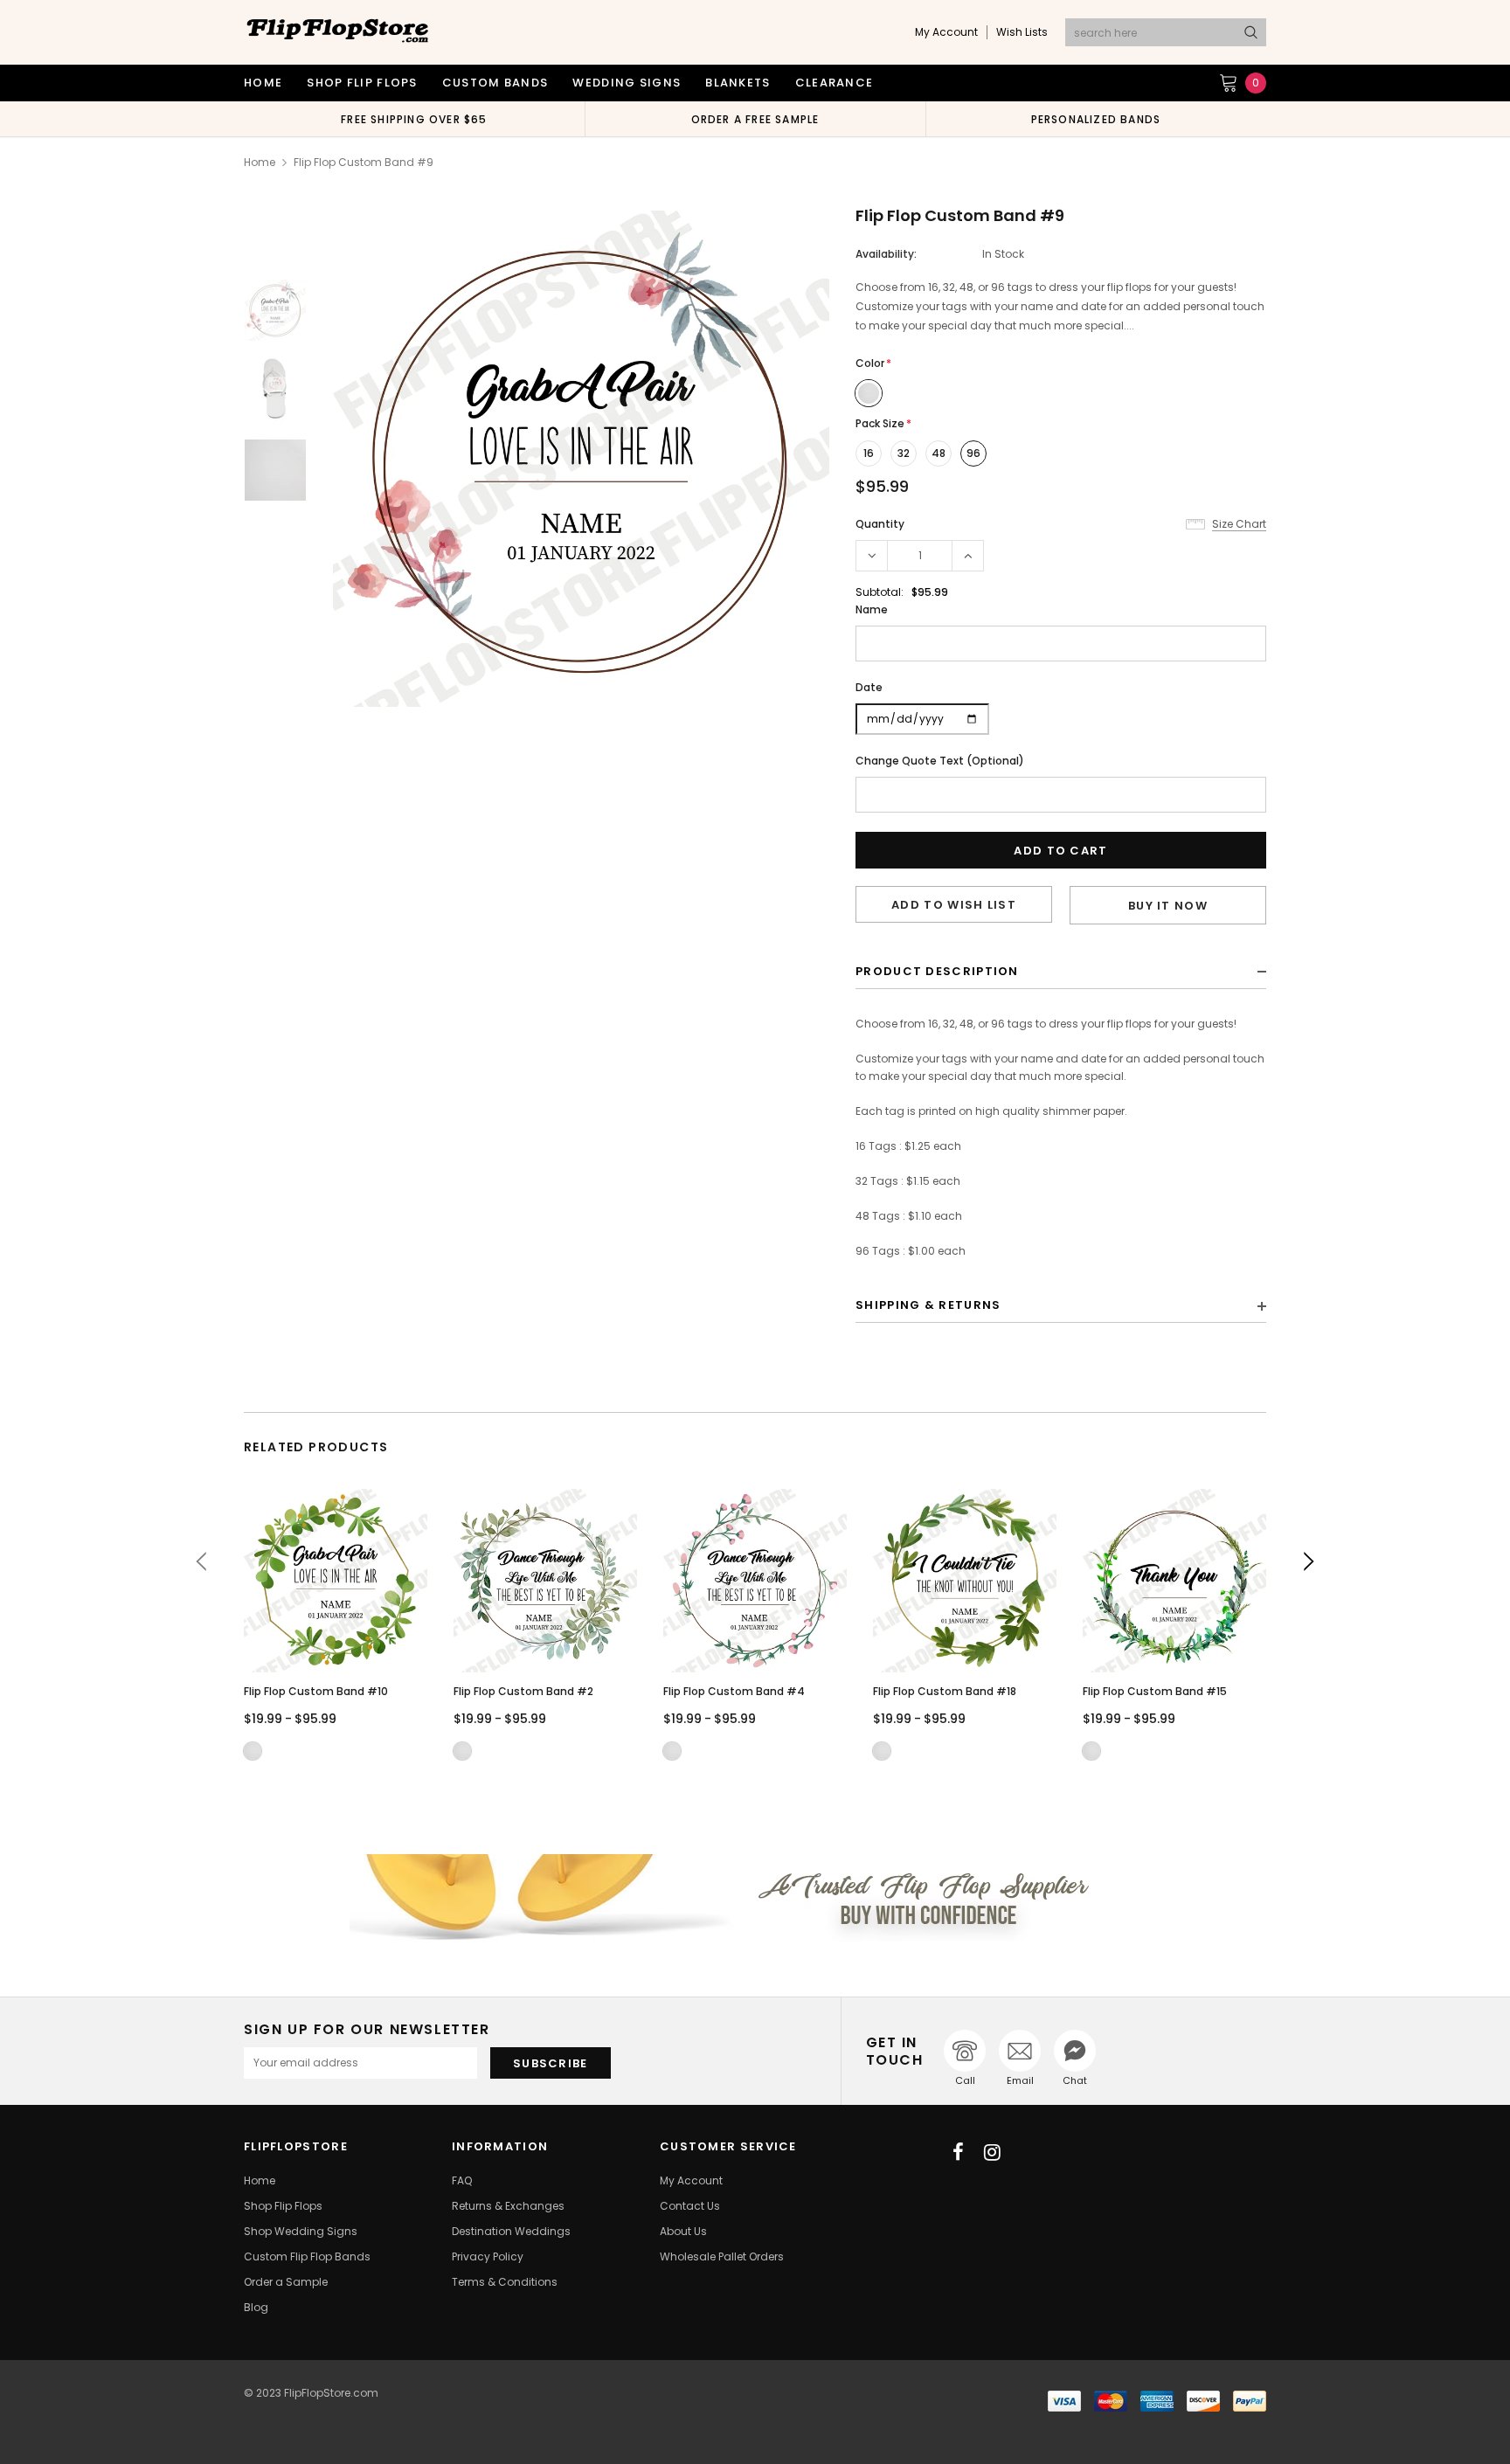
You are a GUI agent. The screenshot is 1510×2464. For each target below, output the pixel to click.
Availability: (886, 254)
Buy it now (1168, 906)
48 (939, 453)
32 (904, 453)
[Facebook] (958, 2152)
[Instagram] (992, 2152)
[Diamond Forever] (755, 1898)
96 (973, 453)
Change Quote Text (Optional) (940, 761)
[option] (414, 119)
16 (869, 453)
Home (260, 162)
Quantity (880, 524)
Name (872, 609)
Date (869, 687)
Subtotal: (880, 592)
